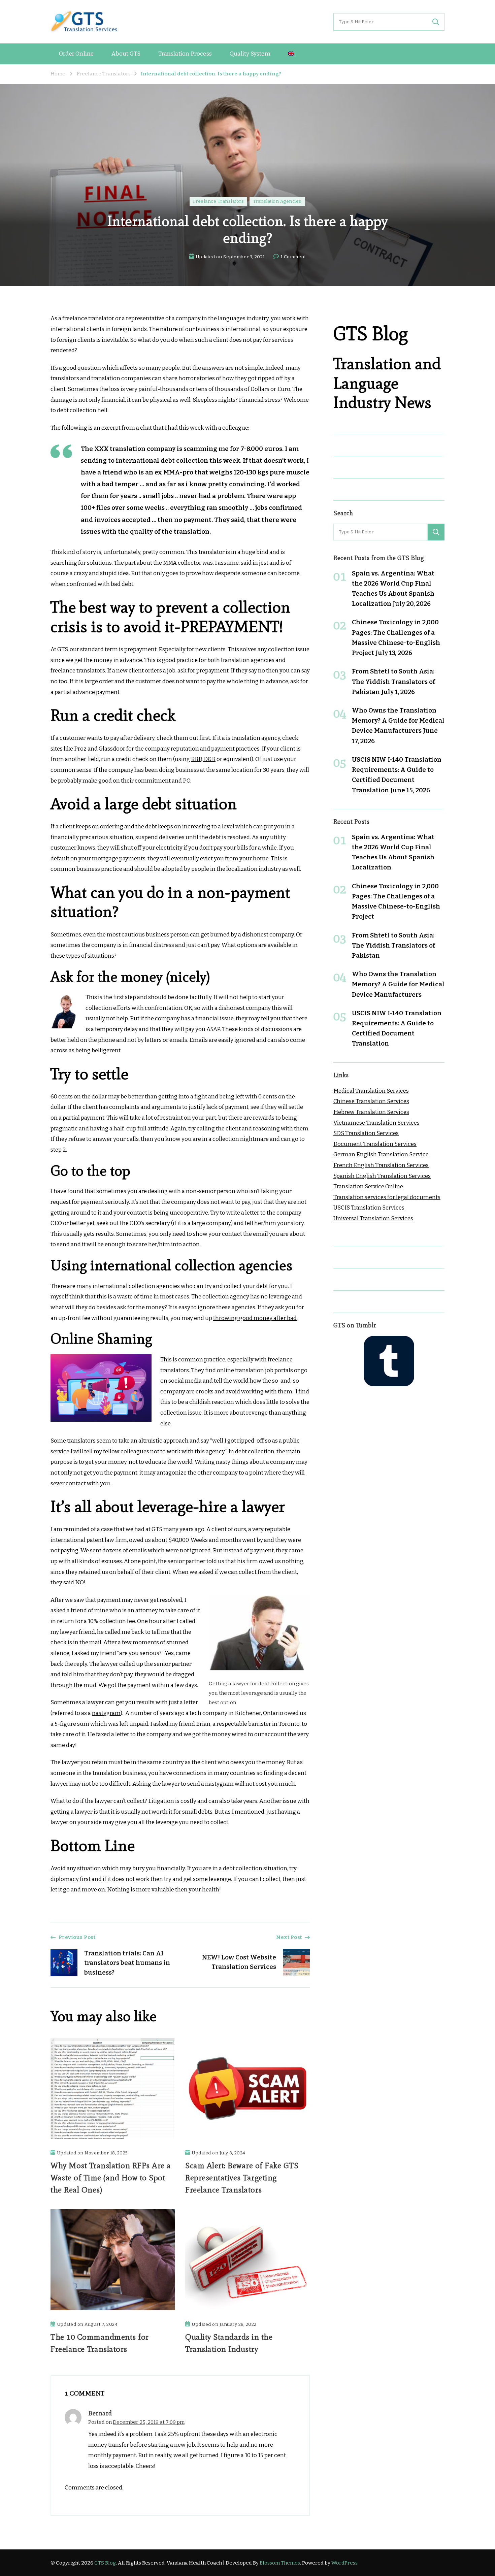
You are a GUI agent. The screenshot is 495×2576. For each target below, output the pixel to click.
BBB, (197, 759)
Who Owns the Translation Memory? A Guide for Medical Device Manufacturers (398, 720)
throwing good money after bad (255, 1318)
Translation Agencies (277, 201)
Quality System (250, 54)
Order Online (76, 54)
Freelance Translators (219, 201)
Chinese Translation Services (371, 1101)
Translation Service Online (368, 1186)
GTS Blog (105, 2563)
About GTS (126, 54)
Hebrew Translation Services (371, 1112)
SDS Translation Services (366, 1133)
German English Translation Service (381, 1154)
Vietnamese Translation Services (376, 1123)
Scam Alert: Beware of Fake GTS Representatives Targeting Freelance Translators (242, 2177)
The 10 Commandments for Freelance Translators (100, 2343)
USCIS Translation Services (369, 1208)
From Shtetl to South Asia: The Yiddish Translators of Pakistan (393, 681)
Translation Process (185, 54)
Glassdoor (112, 749)
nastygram (106, 1713)
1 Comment (293, 258)
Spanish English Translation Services (382, 1176)
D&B (210, 759)
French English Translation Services (381, 1165)
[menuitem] (291, 54)
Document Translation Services (375, 1144)
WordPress (344, 2563)
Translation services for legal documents (387, 1197)
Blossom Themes (280, 2563)
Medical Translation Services (371, 1091)
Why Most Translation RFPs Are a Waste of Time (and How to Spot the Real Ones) (111, 2177)
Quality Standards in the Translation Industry (229, 2343)
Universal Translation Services (373, 1218)
